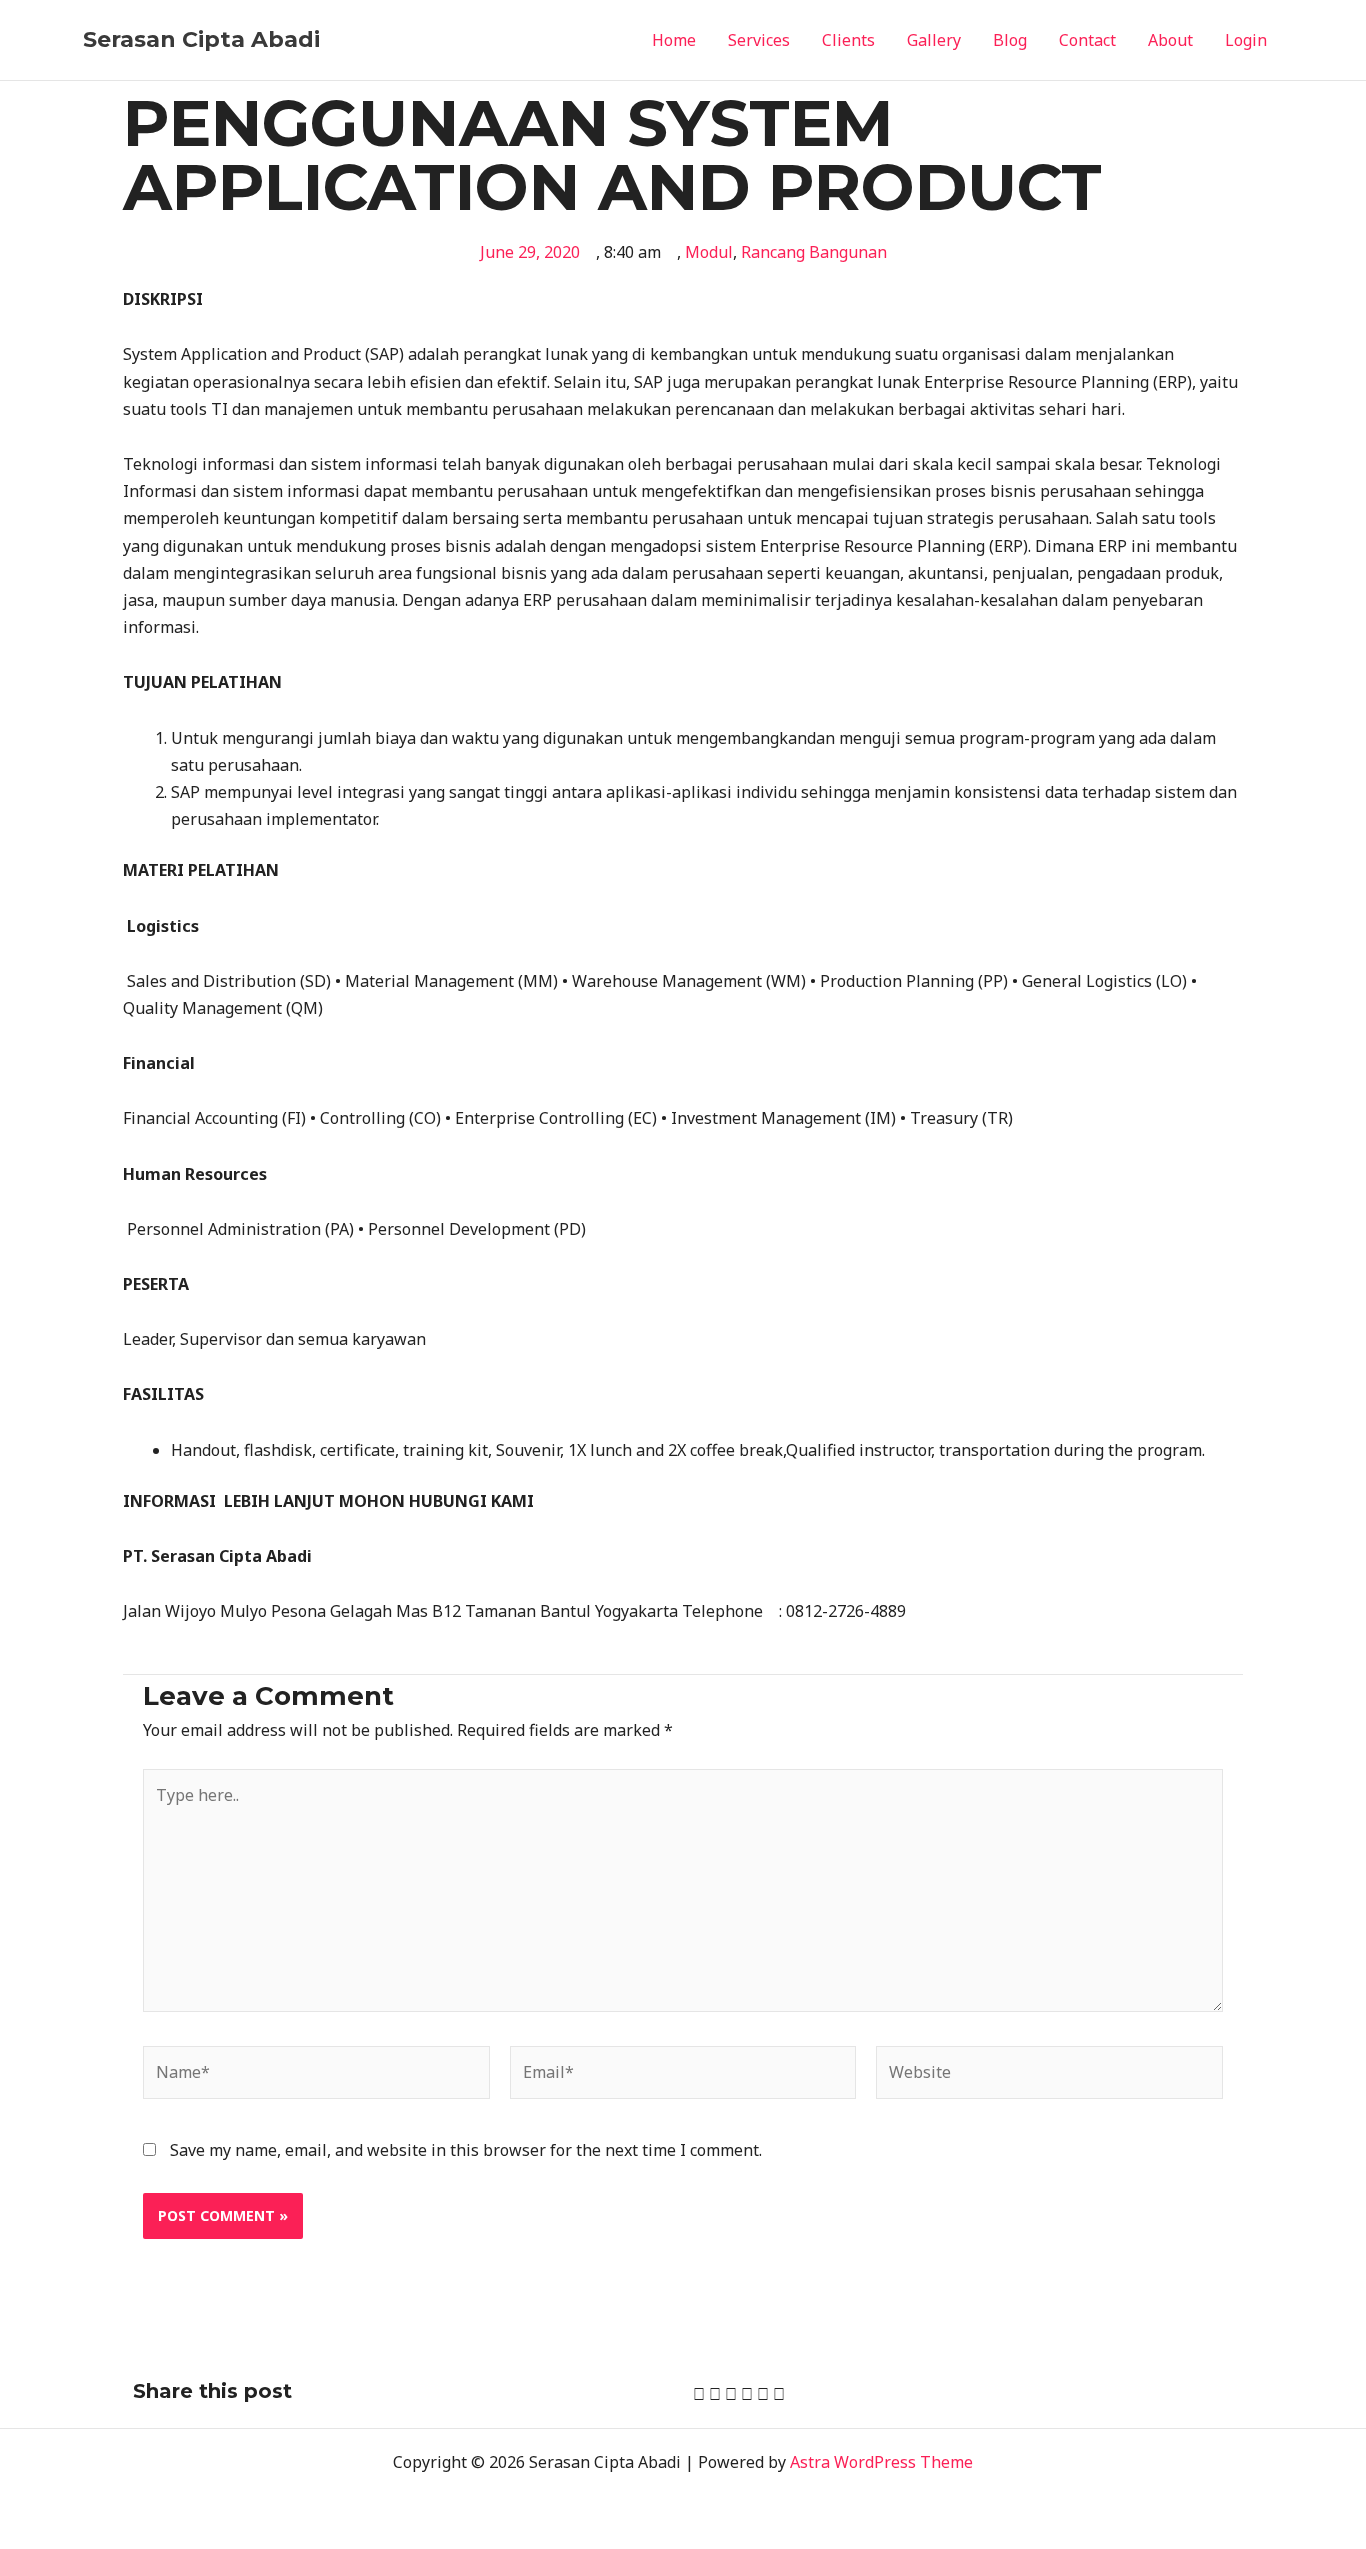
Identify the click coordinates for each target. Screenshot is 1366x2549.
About (1170, 40)
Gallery (934, 40)
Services (759, 40)
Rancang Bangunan (814, 252)
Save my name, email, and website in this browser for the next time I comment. (466, 2150)
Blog (1010, 40)
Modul (709, 252)
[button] (699, 2394)
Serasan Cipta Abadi (201, 39)
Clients (848, 40)
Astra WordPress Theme (881, 2462)
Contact (1087, 40)
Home (674, 40)
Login (1246, 40)
